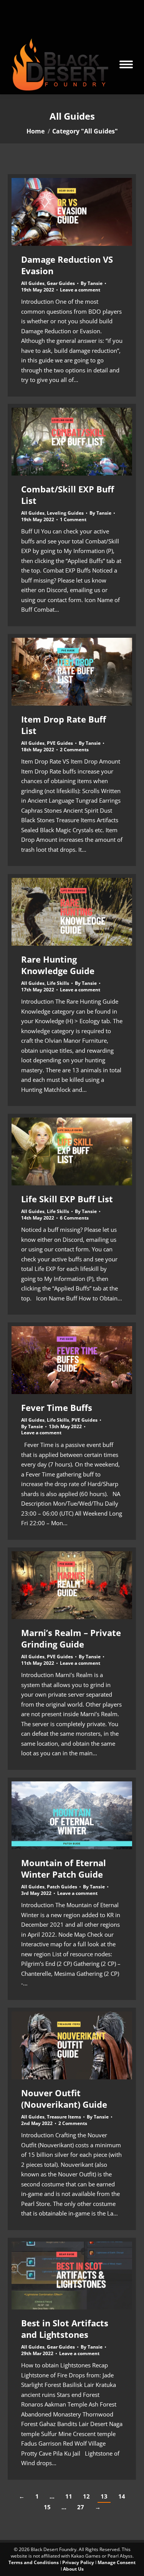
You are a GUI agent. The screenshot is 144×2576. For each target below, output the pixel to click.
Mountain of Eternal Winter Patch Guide (64, 1868)
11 (69, 2496)
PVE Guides (60, 743)
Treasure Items (64, 2117)
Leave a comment (80, 290)
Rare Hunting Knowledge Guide (58, 965)
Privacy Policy (78, 2562)
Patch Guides (62, 1887)
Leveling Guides (65, 513)
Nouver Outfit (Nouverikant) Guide (64, 2099)
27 (81, 2507)
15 (47, 2507)
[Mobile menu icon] (126, 64)
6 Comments (74, 1218)
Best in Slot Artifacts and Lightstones (65, 2329)
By (92, 283)
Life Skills (58, 983)
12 (86, 2496)
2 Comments (74, 750)
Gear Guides (61, 283)
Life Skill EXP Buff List (67, 1199)
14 (122, 2496)
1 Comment (73, 520)
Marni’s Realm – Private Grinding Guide (71, 1638)
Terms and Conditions (34, 2562)
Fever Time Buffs (57, 1407)
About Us (73, 2569)
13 (104, 2496)
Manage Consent (117, 2562)
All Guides (33, 283)
